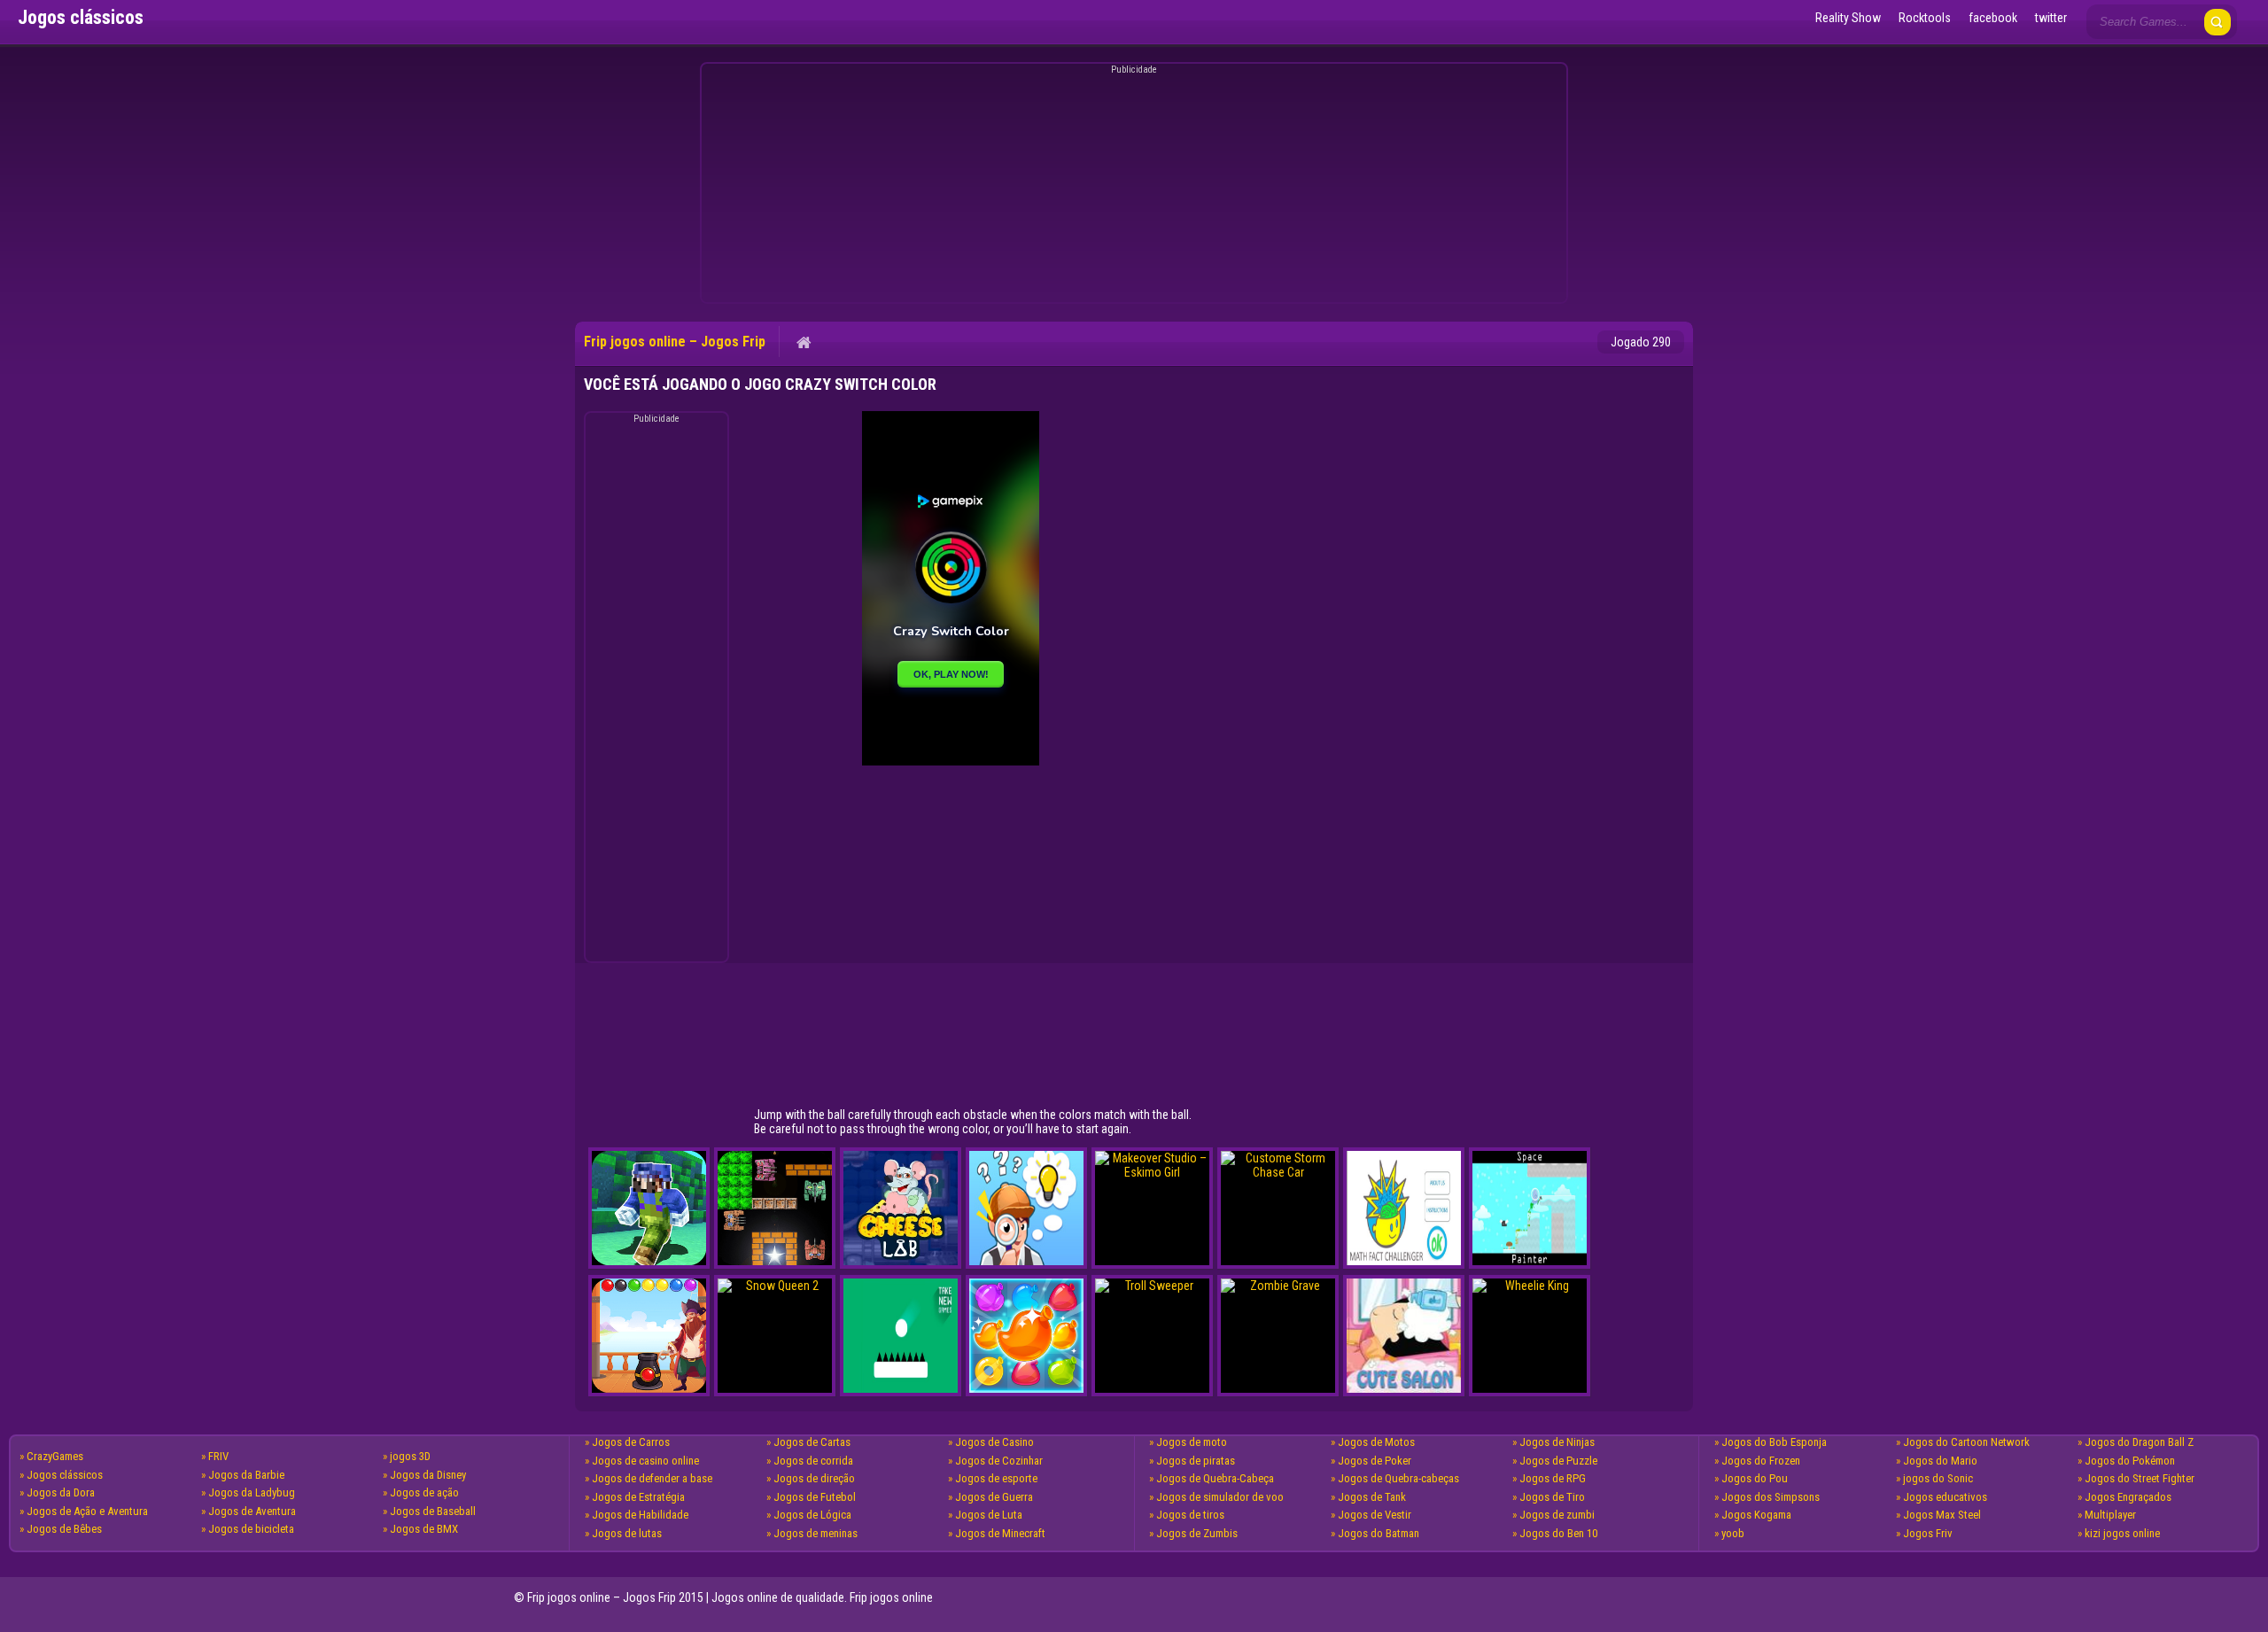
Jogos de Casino (994, 1442)
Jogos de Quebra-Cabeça (1215, 1478)
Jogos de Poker (1375, 1461)
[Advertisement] (1131, 186)
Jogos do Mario (1940, 1461)
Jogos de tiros (1190, 1515)
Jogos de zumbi (1557, 1515)
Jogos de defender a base (652, 1478)
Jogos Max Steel (1942, 1515)
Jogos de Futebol (815, 1497)
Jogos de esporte (996, 1478)
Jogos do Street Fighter (2140, 1478)
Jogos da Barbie (246, 1475)
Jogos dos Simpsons (1771, 1497)
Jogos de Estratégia (638, 1497)
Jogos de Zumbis (1197, 1533)
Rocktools (1925, 18)
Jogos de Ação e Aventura (87, 1511)
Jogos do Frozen (1761, 1461)
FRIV (218, 1456)
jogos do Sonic (1938, 1478)
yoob (1733, 1533)
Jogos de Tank (1372, 1497)
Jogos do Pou (1755, 1478)
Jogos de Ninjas (1557, 1442)
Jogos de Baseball (433, 1511)
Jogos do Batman (1379, 1533)
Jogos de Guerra (994, 1497)
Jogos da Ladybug (252, 1492)
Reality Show (1848, 18)
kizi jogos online (2122, 1533)
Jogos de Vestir (1375, 1515)
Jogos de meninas (816, 1533)
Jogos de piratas (1196, 1461)
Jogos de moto (1192, 1442)
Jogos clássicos (65, 1475)
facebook (1993, 18)
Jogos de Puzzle (1558, 1461)
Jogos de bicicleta (251, 1529)
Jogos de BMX (424, 1529)
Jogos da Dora (61, 1492)
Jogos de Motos (1376, 1442)
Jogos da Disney (428, 1475)
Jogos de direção (814, 1478)
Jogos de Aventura (252, 1511)
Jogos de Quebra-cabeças (1398, 1478)
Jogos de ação (424, 1492)
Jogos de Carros (631, 1442)
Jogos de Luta (989, 1515)
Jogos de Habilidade (640, 1515)
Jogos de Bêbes (64, 1529)
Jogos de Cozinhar (999, 1461)
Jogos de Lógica (812, 1515)
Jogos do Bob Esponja (1774, 1442)
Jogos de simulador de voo (1220, 1497)
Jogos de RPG (1553, 1478)
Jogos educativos (1945, 1497)
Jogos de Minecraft (1000, 1533)
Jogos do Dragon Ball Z (2139, 1442)
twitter (2051, 18)
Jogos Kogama (1756, 1515)
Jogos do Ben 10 (1558, 1533)
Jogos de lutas (627, 1533)
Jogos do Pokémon (2130, 1461)
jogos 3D (410, 1456)
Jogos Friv (1928, 1533)
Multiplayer (2110, 1515)
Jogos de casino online (645, 1461)
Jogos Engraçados (2128, 1497)
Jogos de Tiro (1552, 1497)
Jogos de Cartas (812, 1442)
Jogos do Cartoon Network (1966, 1442)
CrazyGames (55, 1456)
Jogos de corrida (813, 1461)
